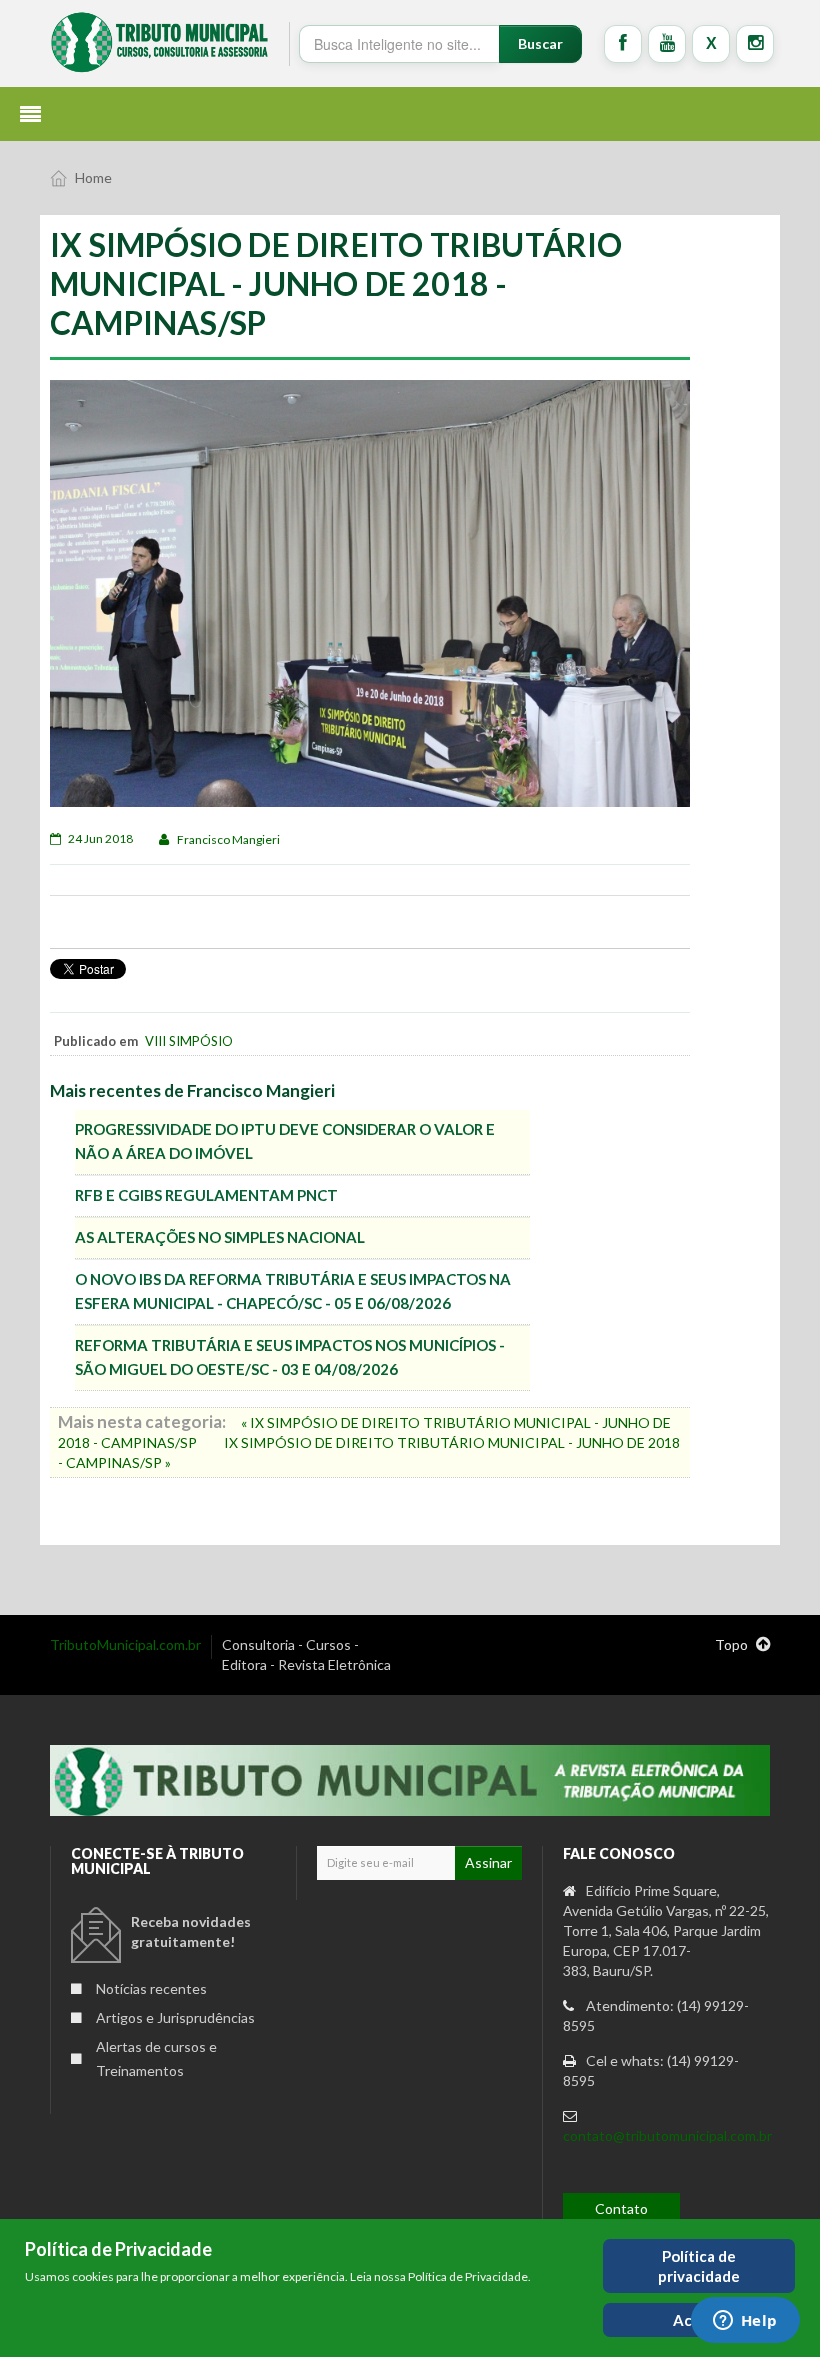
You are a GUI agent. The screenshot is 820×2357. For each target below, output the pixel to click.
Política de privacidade (699, 2266)
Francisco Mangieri (228, 839)
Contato (621, 2208)
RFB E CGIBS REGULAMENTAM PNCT (206, 1195)
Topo (733, 1644)
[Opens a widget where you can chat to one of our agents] (745, 2322)
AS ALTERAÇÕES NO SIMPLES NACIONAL (220, 1237)
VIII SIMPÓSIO (189, 1041)
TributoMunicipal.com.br (125, 1644)
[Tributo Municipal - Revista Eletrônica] (160, 41)
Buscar (540, 43)
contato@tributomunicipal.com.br (667, 2135)
